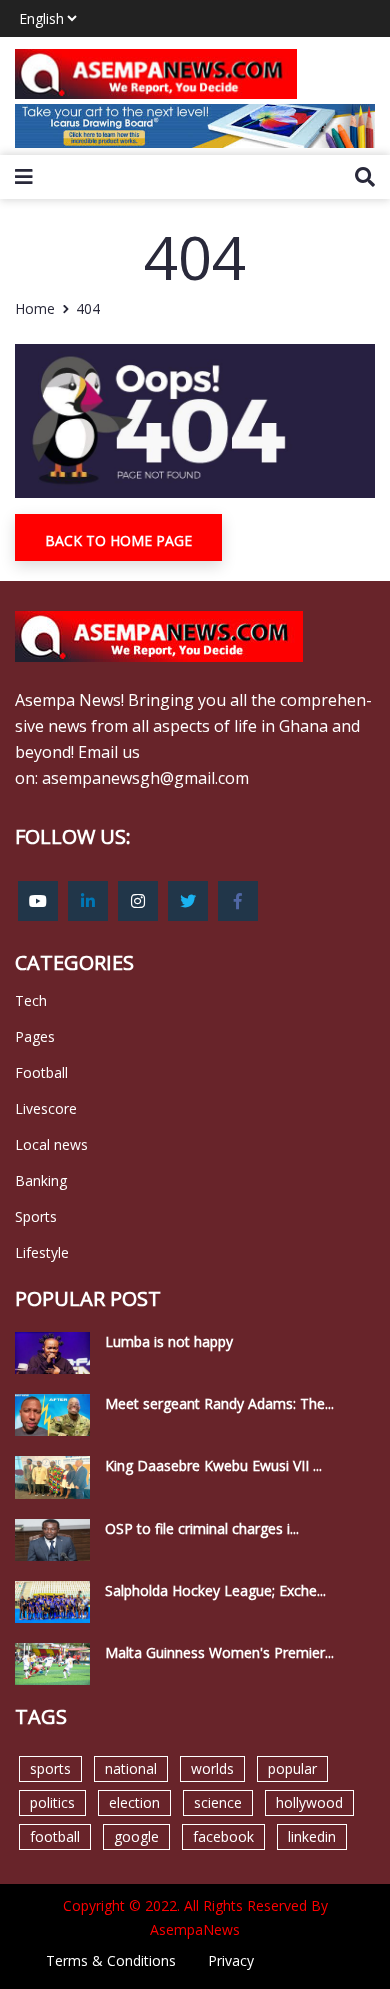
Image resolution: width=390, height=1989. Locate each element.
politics (52, 1802)
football (55, 1836)
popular (292, 1768)
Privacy (231, 1960)
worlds (212, 1768)
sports (50, 1768)
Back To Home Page (118, 540)
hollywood (309, 1802)
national (131, 1768)
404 (88, 308)
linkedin (312, 1836)
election (134, 1802)
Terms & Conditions (111, 1960)
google (136, 1836)
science (218, 1802)
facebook (223, 1836)
